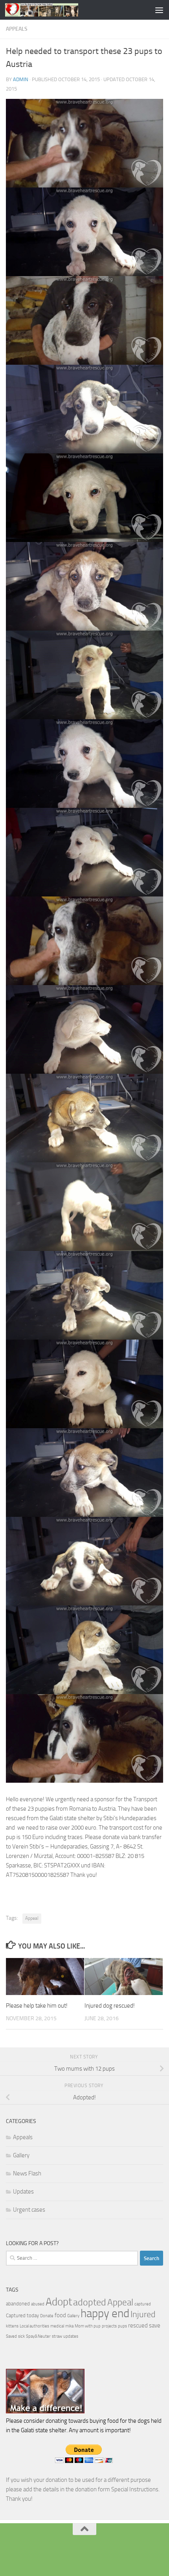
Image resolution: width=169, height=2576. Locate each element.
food (60, 2315)
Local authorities (34, 2326)
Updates (23, 2192)
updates (71, 2336)
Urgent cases (29, 2210)
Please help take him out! (37, 2006)
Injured (143, 2314)
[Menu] (159, 10)
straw (57, 2336)
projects (109, 2326)
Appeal (32, 1918)
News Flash (27, 2173)
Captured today (22, 2315)
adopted (90, 2302)
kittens (12, 2326)
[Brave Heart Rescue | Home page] (54, 10)
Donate (47, 2316)
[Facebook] (84, 2554)
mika (69, 2326)
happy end (105, 2313)
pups (122, 2326)
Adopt (59, 2302)
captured (143, 2304)
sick (21, 2336)
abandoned (18, 2304)
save (155, 2325)
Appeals (17, 29)
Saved (11, 2336)
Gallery (21, 2155)
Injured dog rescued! (110, 2006)
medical (57, 2326)
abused (38, 2304)
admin (21, 79)
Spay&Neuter (38, 2336)
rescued (138, 2325)
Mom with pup (88, 2326)
